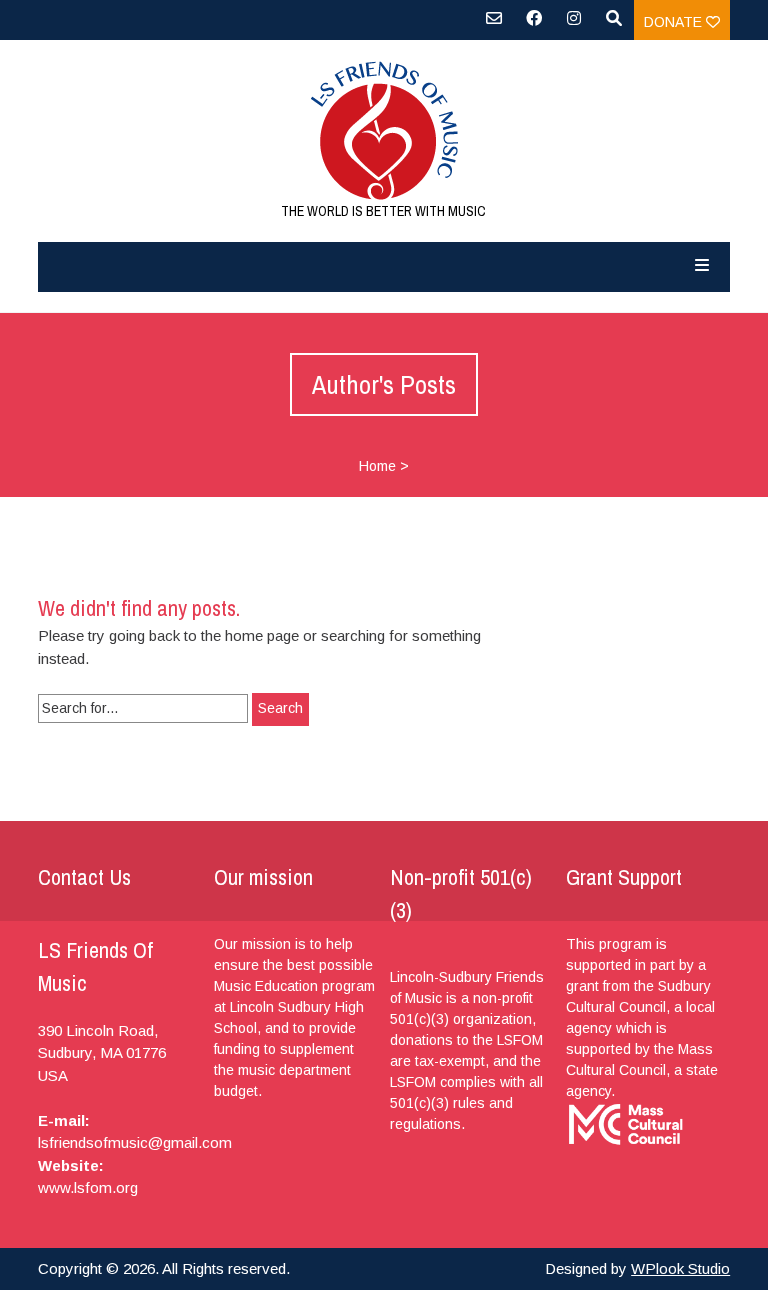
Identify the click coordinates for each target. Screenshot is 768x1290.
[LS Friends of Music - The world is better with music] (384, 130)
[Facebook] (534, 25)
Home (377, 466)
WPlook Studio (680, 1268)
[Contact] (494, 25)
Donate (675, 22)
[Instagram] (574, 25)
